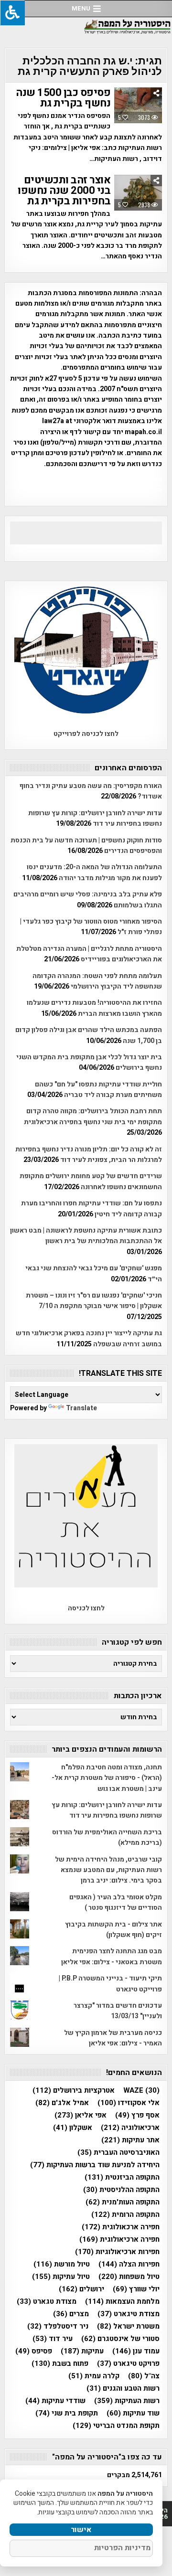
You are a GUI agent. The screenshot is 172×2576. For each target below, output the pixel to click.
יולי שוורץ (136, 2289)
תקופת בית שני (67, 2413)
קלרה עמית (94, 2376)
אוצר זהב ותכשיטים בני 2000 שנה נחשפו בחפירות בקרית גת (64, 191)
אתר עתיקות (130, 2140)
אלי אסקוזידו (129, 2103)
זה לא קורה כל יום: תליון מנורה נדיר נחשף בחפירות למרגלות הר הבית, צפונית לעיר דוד (89, 1155)
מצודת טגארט (47, 2302)
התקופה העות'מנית (123, 2202)
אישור (81, 2530)
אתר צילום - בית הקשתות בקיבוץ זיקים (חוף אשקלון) (113, 1930)
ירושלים (81, 2289)
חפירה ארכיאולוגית (119, 2240)
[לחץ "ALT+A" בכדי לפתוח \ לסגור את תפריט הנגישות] (12, 13)
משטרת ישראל (128, 2326)
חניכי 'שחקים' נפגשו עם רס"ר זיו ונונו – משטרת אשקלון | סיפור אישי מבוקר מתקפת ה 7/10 (94, 1301)
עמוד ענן (136, 2351)
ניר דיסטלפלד (58, 2326)
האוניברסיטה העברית (118, 2153)
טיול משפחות (129, 2277)
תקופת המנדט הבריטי (116, 2426)
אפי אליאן (81, 2115)
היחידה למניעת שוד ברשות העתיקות (95, 2165)
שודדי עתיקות (55, 2401)
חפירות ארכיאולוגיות (117, 2252)
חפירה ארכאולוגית (121, 2227)
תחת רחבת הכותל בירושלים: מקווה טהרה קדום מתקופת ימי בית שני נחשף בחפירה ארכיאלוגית (93, 1116)
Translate (81, 1408)
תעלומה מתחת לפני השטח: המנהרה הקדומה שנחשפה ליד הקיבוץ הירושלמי (97, 981)
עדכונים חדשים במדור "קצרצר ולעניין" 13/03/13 (118, 2011)
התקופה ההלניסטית (121, 2190)
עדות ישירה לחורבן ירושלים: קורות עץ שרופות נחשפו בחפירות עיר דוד (95, 818)
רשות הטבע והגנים (123, 2389)
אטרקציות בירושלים (74, 2091)
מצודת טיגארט (129, 2314)
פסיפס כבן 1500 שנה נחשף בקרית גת (63, 98)
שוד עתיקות (133, 2413)
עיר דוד (53, 2339)
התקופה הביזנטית (122, 2177)
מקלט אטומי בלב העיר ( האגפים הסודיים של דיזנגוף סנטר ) (116, 1902)
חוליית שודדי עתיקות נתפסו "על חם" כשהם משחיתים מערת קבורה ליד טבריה (98, 1090)
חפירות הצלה (129, 2264)
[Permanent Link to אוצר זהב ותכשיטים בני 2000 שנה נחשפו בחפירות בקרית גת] (138, 193)
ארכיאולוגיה (130, 2128)
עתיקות (82, 2351)
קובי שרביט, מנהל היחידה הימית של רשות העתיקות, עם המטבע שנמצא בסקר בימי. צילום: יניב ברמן (108, 1870)
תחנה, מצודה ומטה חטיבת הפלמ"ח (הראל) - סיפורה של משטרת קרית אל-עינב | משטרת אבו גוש (107, 1778)
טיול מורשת (62, 2264)
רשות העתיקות (127, 2401)
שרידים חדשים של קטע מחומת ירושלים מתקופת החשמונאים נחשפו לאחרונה (91, 1181)
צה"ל (144, 2376)
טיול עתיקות (61, 2277)
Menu (81, 8)
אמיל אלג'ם (62, 2103)
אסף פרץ (137, 2115)
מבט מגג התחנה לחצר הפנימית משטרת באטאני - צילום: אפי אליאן (112, 1956)
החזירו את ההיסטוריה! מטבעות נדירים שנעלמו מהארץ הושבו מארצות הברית (94, 1008)
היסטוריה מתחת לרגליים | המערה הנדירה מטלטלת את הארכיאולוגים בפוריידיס (89, 954)
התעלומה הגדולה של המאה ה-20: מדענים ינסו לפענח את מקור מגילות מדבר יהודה (94, 872)
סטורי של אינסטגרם (120, 2339)
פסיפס (34, 2351)
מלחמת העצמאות (122, 2302)
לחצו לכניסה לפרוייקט (86, 734)
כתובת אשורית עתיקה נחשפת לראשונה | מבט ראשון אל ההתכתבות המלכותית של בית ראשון (86, 1236)
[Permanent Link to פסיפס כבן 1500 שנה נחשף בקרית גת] (138, 105)
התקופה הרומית (125, 2215)
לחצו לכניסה (86, 1608)
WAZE (141, 2091)
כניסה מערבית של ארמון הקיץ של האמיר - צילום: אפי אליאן (113, 2038)
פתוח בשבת (60, 2364)
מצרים (71, 2314)
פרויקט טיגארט (128, 2364)
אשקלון (73, 2128)
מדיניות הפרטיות (122, 2548)
